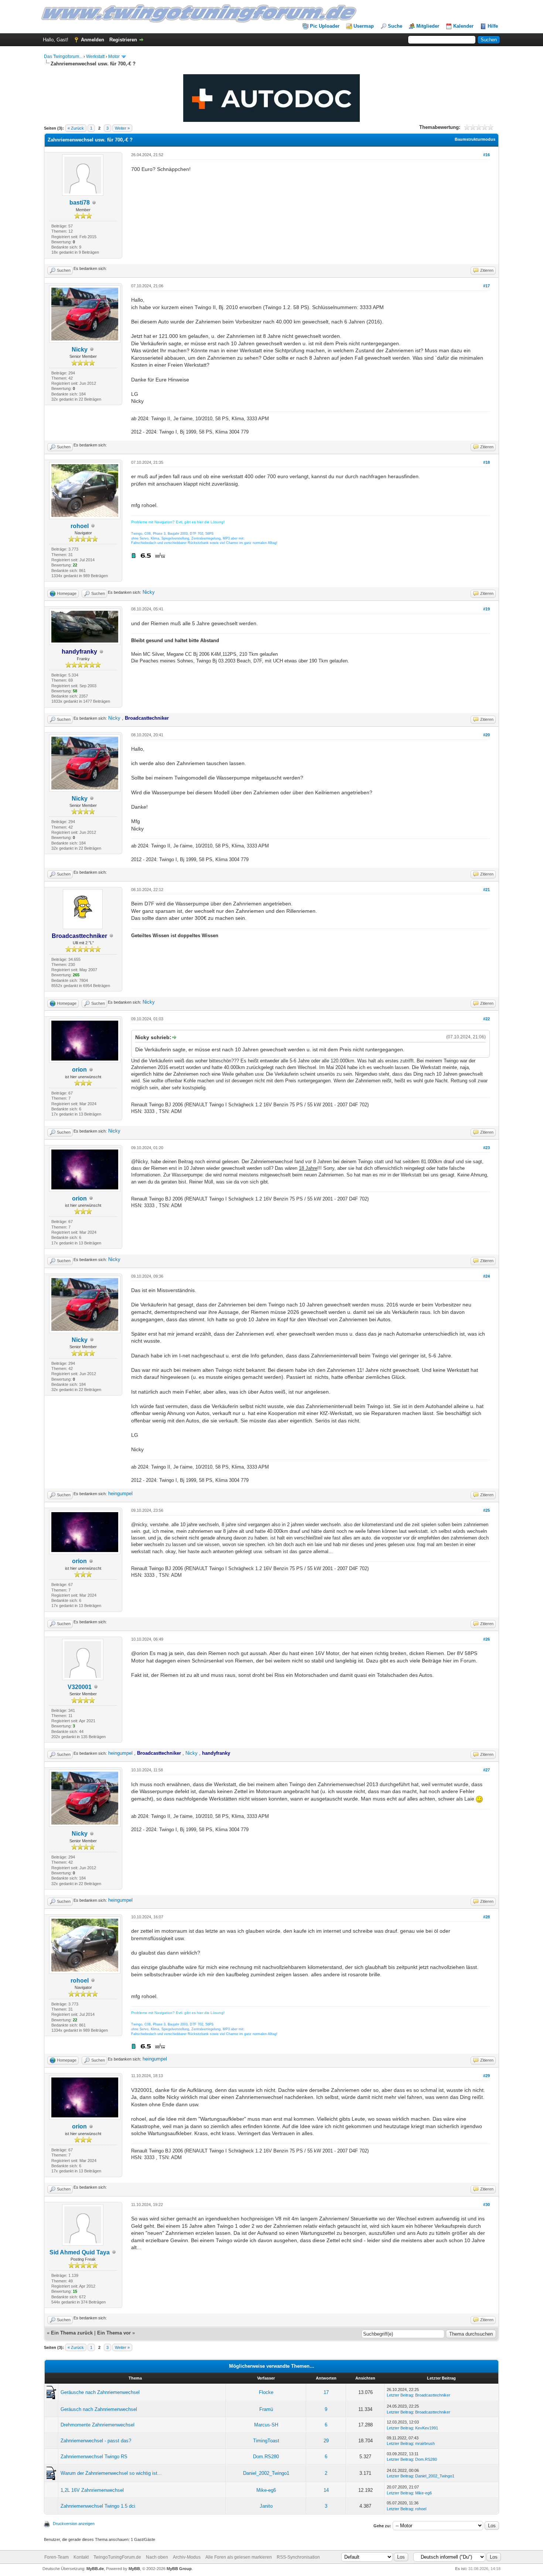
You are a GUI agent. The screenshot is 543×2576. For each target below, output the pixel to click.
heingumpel (120, 1493)
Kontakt (81, 2557)
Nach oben (157, 2557)
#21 (486, 890)
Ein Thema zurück (72, 2333)
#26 (486, 1639)
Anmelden (93, 40)
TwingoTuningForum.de (117, 2557)
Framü (266, 2409)
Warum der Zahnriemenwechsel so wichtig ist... (111, 2473)
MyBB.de (95, 2569)
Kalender (463, 26)
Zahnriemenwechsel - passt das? (96, 2441)
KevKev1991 (427, 2428)
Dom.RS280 (266, 2457)
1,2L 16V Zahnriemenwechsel (92, 2490)
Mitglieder (428, 26)
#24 (486, 1276)
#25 (486, 1510)
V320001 (80, 1687)
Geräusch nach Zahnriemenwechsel (99, 2409)
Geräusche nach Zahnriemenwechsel (100, 2392)
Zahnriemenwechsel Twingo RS (94, 2457)
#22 (486, 1019)
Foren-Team (57, 2557)
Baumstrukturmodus (475, 139)
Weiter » (122, 128)
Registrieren (123, 40)
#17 (486, 286)
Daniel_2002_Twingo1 (266, 2473)
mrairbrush (425, 2443)
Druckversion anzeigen (74, 2524)
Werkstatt (95, 56)
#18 (486, 462)
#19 (486, 609)
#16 (486, 155)
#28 (486, 1917)
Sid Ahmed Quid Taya (80, 2252)
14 (326, 2490)
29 (326, 2441)
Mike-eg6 (266, 2490)
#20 (486, 735)
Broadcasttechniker (433, 2395)
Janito (266, 2506)
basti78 (80, 203)
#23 (486, 1148)
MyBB (134, 2569)
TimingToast (266, 2441)
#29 (486, 2076)
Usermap (364, 26)
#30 (486, 2205)
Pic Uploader (325, 26)
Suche (395, 26)
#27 (486, 1770)
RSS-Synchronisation (298, 2557)
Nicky (80, 350)
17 (326, 2392)
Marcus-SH (266, 2425)
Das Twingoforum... (63, 56)
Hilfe (493, 26)
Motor (114, 56)
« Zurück (76, 128)
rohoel (80, 526)
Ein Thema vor (114, 2333)
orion (79, 1070)
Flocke (266, 2392)
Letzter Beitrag (400, 2395)
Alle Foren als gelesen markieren (239, 2557)
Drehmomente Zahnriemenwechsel (98, 2425)
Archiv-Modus (187, 2557)
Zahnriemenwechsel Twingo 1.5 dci (98, 2506)
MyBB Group (179, 2569)
